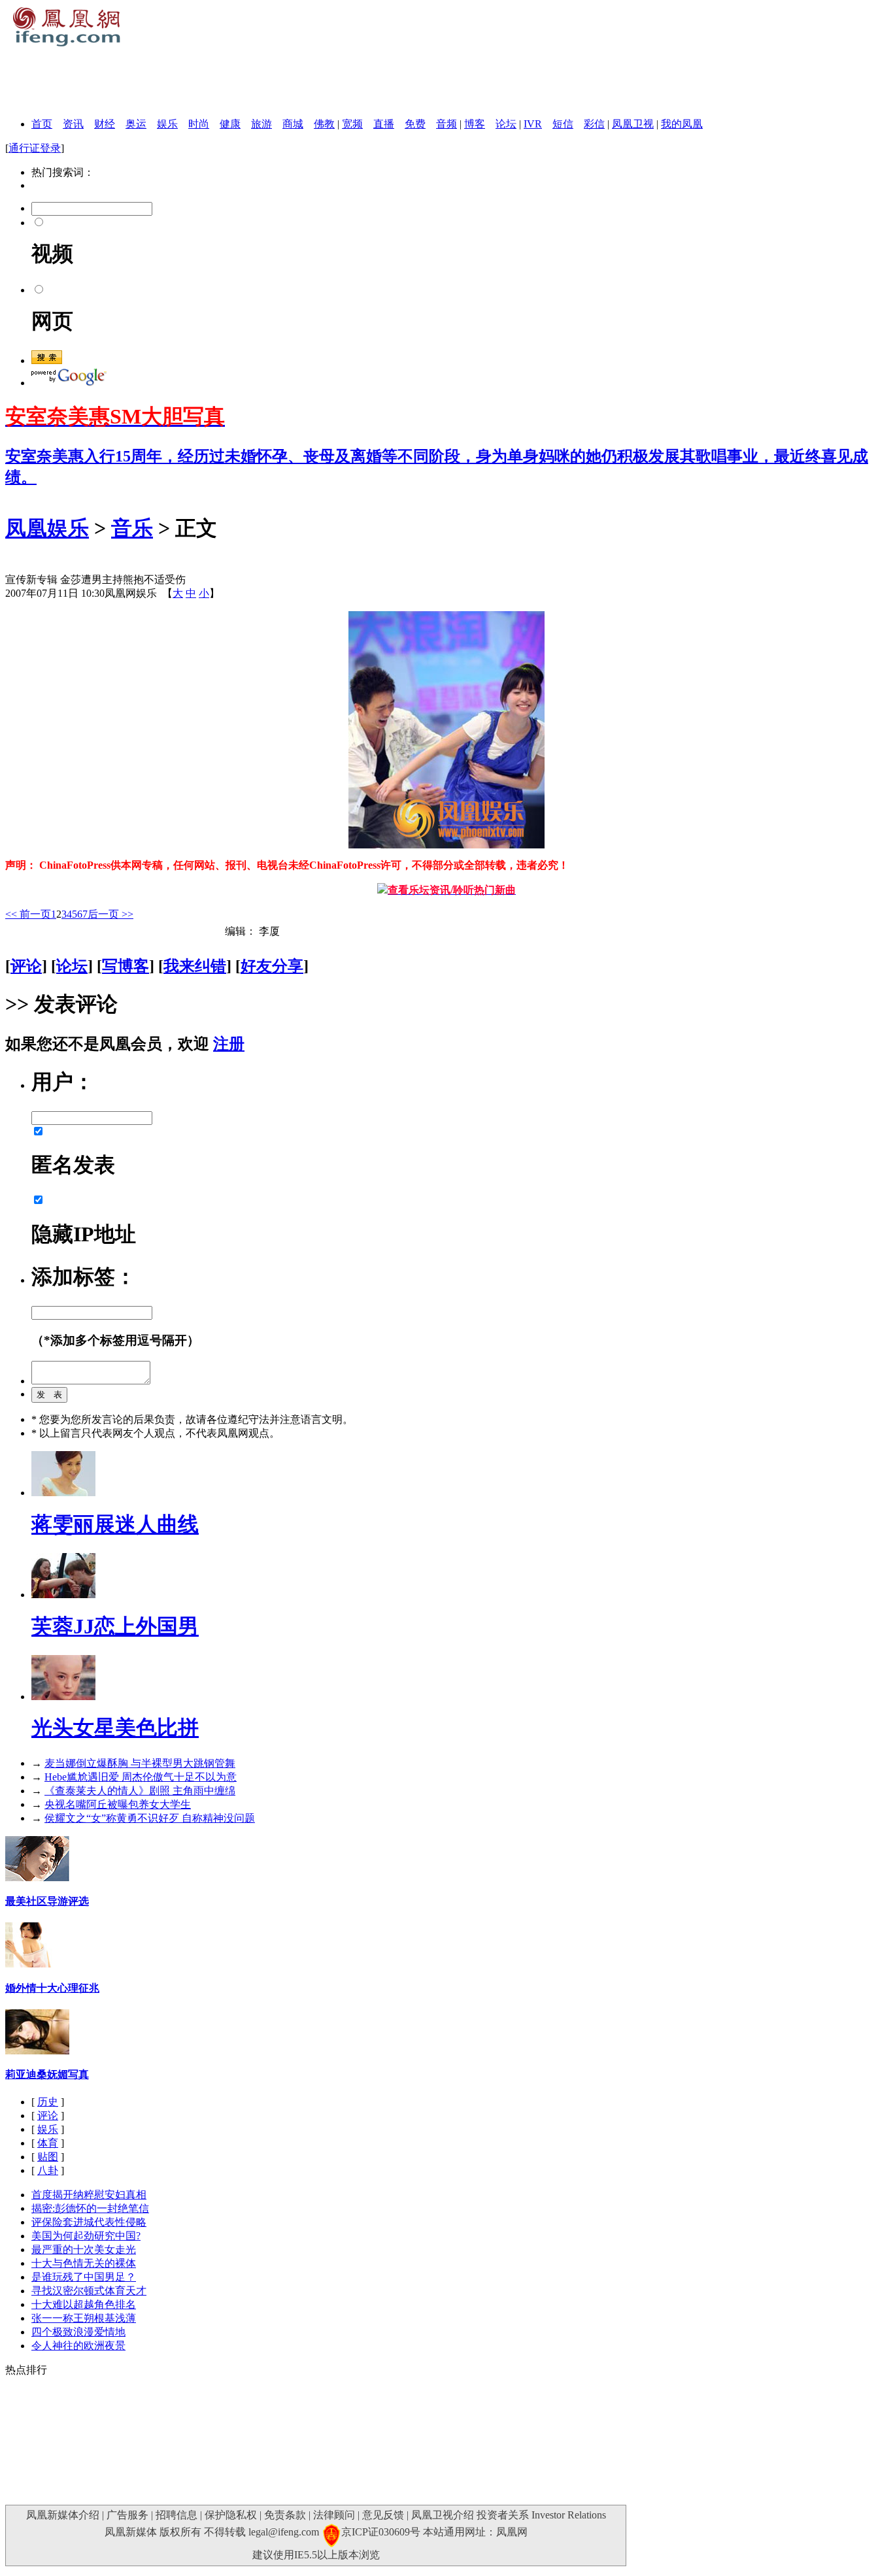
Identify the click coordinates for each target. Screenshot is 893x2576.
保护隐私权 (231, 2515)
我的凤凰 (682, 124)
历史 (48, 2102)
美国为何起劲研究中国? (86, 2236)
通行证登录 (35, 148)
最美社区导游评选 (47, 1901)
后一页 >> (110, 914)
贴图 (48, 2157)
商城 (293, 124)
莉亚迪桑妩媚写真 (47, 2074)
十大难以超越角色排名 (84, 2304)
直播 (384, 124)
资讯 (73, 124)
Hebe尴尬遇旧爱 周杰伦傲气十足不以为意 (141, 1777)
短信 (563, 124)
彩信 (594, 124)
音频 (446, 124)
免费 (415, 124)
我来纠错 (195, 966)
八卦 (48, 2170)
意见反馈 (383, 2515)
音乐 (132, 528)
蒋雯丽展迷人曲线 (115, 1524)
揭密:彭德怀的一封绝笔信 (90, 2208)
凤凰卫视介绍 (443, 2515)
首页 (42, 124)
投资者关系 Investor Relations (541, 2515)
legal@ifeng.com (284, 2532)
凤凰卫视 (633, 124)
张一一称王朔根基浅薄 (84, 2318)
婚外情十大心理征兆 (52, 1988)
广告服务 (127, 2515)
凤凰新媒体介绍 (63, 2515)
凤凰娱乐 (47, 528)
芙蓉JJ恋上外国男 (115, 1626)
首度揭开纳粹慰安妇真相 (89, 2195)
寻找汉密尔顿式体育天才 (89, 2291)
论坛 (506, 124)
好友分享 (272, 966)
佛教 (324, 124)
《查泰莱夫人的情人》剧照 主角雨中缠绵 (140, 1791)
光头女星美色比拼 (115, 1728)
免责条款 (285, 2515)
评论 (26, 966)
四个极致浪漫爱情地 (78, 2332)
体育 (48, 2143)
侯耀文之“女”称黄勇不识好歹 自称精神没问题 (150, 1818)
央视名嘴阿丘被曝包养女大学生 (118, 1804)
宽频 (352, 124)
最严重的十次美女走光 (84, 2250)
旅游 (261, 124)
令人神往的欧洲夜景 (78, 2346)
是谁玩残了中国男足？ (84, 2277)
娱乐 (167, 124)
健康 (230, 124)
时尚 (199, 124)
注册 (229, 1044)
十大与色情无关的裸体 (84, 2263)
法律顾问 (334, 2515)
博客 (475, 124)
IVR (533, 124)
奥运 (136, 124)
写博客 (126, 966)
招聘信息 (177, 2515)
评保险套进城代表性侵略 (89, 2222)
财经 (105, 124)
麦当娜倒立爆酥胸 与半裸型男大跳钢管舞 (140, 1763)
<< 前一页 (28, 914)
